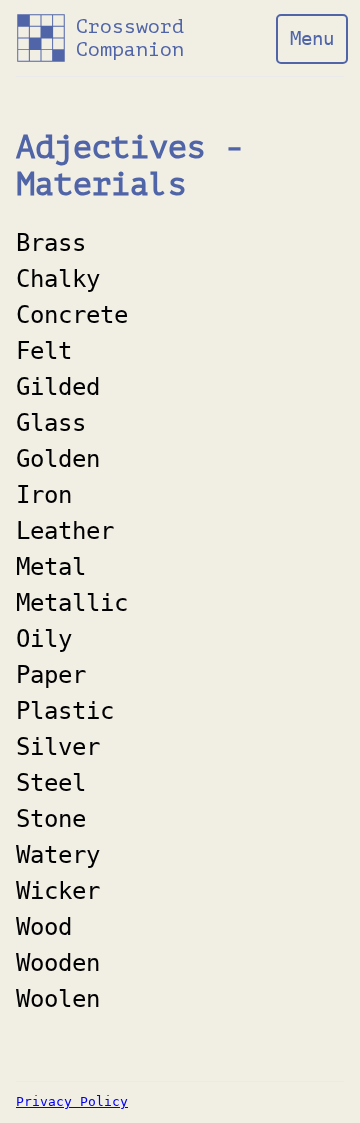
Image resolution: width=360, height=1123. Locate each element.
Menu (312, 38)
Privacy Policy (72, 1102)
